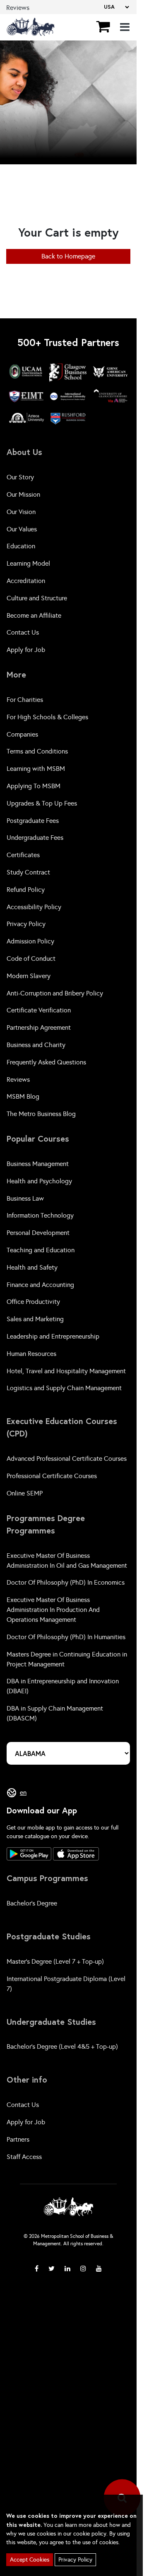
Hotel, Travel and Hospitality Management (66, 1371)
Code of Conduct (31, 959)
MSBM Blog (23, 1096)
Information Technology (40, 1215)
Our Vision (21, 512)
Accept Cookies (30, 2560)
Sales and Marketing (35, 1319)
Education (21, 546)
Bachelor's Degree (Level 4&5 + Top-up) (62, 2046)
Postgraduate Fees (33, 821)
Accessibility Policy (34, 907)
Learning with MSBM (36, 769)
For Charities (25, 700)
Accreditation (26, 581)
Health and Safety (32, 1267)
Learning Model (28, 563)
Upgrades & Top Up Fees (42, 803)
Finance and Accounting (40, 1285)
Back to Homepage (68, 256)
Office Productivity (33, 1302)
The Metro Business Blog (41, 1114)
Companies (22, 734)
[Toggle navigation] (125, 27)
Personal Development (38, 1233)
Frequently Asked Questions (46, 1062)
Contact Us (23, 632)
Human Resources (31, 1354)
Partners (18, 2139)
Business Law (25, 1198)
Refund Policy (26, 890)
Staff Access (24, 2157)
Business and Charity (36, 1045)
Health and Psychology (39, 1181)
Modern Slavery (29, 976)
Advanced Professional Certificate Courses (67, 1459)
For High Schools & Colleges (47, 717)
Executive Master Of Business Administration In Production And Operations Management (53, 1610)
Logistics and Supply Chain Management (64, 1388)
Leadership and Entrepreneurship (53, 1336)
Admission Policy (30, 941)
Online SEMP (25, 1493)
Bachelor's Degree (32, 1903)
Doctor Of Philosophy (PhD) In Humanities (66, 1637)
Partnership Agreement (39, 1027)
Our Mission (23, 494)
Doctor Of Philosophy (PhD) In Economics (66, 1582)
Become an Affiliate (34, 615)
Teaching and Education (41, 1250)
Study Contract (28, 872)
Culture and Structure (37, 598)
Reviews (18, 1079)
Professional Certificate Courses (52, 1476)
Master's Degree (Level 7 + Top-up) (55, 1961)
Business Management (38, 1164)
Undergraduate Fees (35, 838)
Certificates (23, 855)
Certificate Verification (39, 1010)
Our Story (20, 477)
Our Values (22, 529)
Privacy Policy (26, 924)
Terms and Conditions (37, 751)
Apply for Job (26, 650)
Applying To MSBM (34, 786)
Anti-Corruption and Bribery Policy (55, 993)
